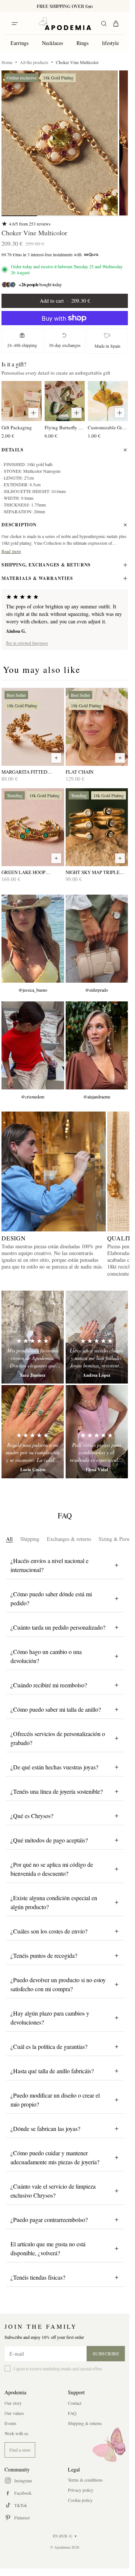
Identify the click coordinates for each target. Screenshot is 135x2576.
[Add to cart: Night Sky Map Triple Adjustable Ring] (120, 858)
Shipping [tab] (30, 1539)
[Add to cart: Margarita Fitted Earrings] (56, 758)
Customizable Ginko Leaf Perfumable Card (108, 427)
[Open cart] (116, 24)
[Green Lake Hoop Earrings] (33, 827)
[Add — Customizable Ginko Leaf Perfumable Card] (120, 413)
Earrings (19, 43)
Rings (82, 43)
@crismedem (33, 1097)
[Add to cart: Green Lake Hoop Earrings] (56, 858)
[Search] (104, 24)
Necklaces (52, 43)
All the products (34, 62)
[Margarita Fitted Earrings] (33, 727)
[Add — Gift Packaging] (33, 413)
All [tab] (9, 1539)
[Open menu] (15, 24)
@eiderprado (97, 990)
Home (7, 62)
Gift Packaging (17, 427)
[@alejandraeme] (97, 1045)
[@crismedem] (33, 1045)
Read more (11, 551)
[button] (60, 143)
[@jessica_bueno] (33, 939)
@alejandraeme (97, 1097)
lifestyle (110, 43)
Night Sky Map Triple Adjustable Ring (93, 872)
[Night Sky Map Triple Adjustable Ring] (97, 827)
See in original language (27, 643)
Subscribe (106, 2353)
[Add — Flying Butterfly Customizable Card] (76, 413)
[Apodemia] (65, 24)
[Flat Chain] (97, 727)
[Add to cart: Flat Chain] (120, 758)
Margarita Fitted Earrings (24, 772)
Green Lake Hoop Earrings (23, 872)
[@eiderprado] (97, 939)
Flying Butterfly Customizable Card (65, 427)
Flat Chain (79, 772)
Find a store (20, 2450)
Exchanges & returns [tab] (69, 1539)
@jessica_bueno (33, 990)
